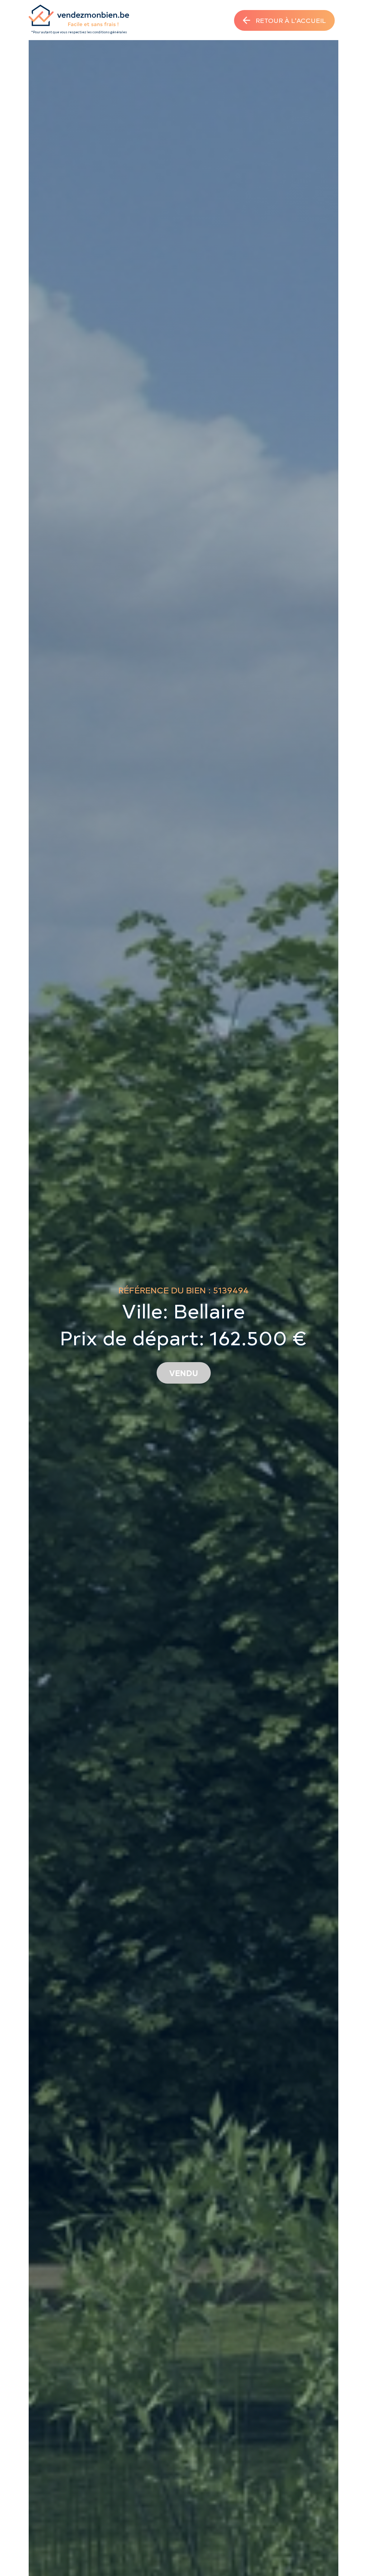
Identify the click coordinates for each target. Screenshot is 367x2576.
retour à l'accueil (291, 20)
